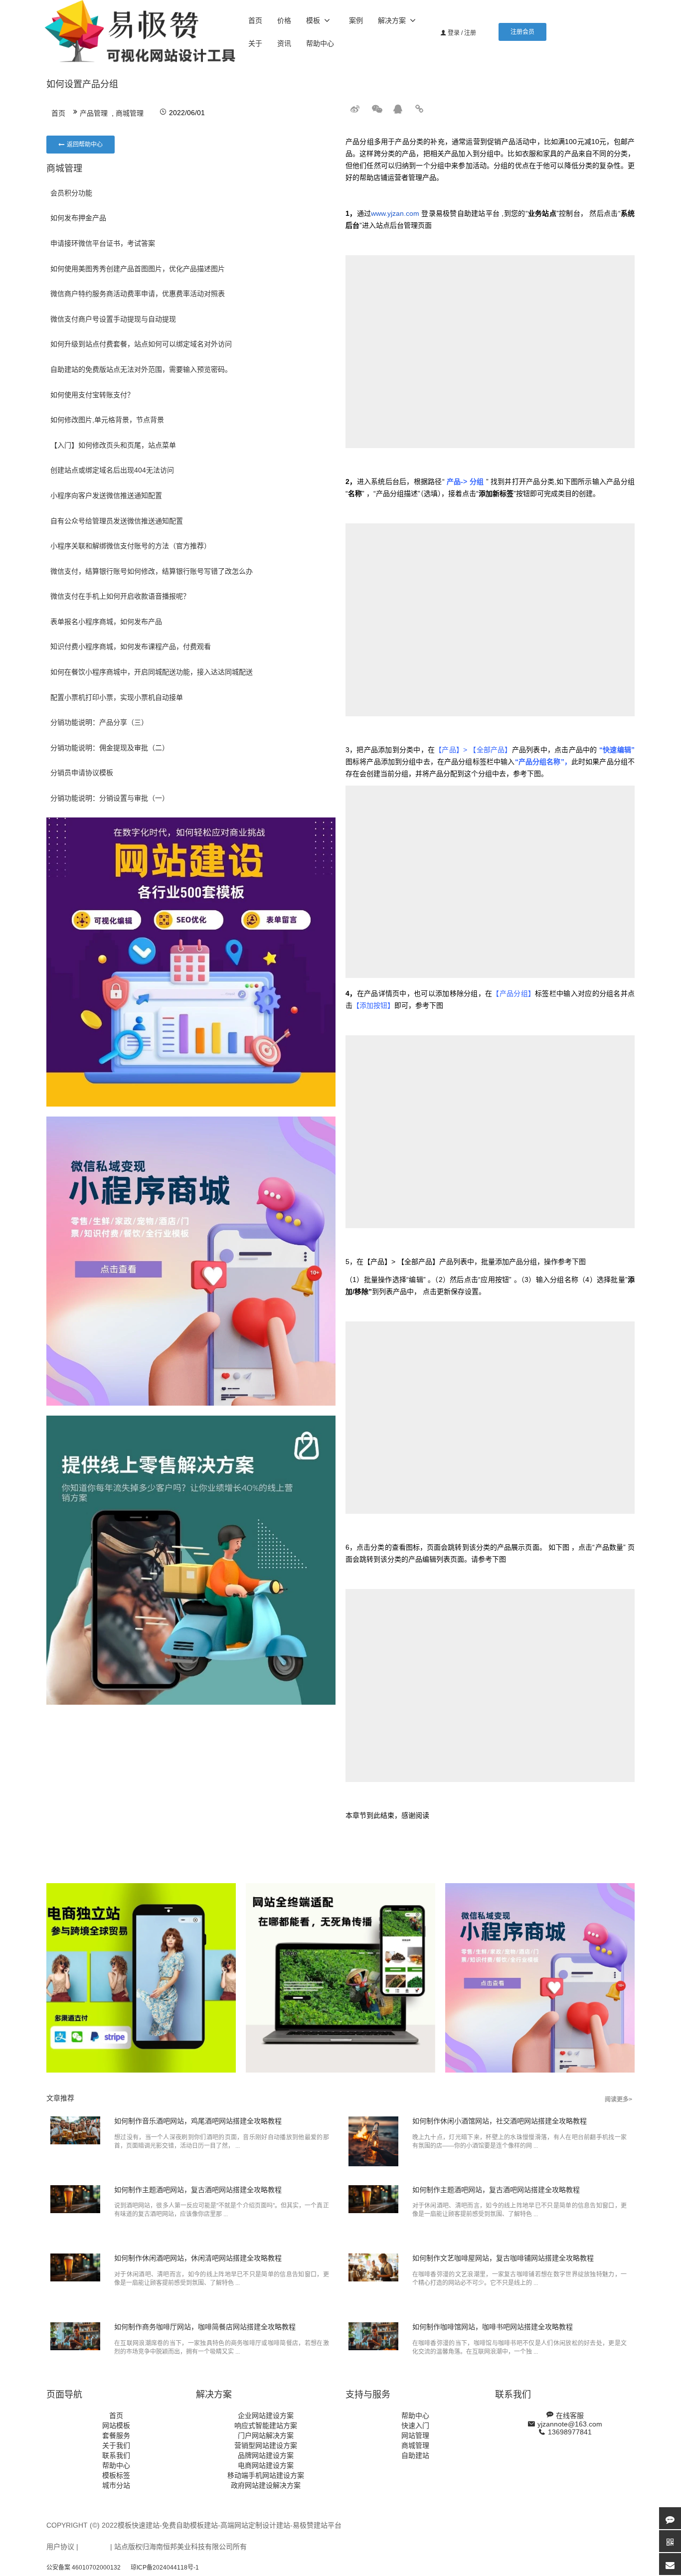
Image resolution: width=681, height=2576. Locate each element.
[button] (522, 32)
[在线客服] (670, 2518)
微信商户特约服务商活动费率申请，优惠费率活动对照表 (138, 294)
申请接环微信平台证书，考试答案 (103, 243)
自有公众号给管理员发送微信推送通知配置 (117, 521)
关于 (255, 43)
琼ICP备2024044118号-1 (165, 2568)
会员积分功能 (71, 193)
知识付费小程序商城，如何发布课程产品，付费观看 (131, 646)
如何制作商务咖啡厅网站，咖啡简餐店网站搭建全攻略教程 (205, 2327)
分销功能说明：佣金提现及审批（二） (110, 748)
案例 (356, 20)
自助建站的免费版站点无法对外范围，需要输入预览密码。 (141, 369)
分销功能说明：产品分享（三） (99, 722)
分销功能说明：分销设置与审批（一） (110, 798)
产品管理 (94, 113)
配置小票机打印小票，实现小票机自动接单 (117, 697)
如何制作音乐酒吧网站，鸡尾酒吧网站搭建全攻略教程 (198, 2121)
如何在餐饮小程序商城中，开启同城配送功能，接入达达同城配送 (152, 672)
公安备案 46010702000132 (84, 2568)
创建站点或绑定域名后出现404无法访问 (112, 470)
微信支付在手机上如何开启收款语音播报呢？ (120, 596)
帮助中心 (320, 43)
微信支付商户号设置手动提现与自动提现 (113, 319)
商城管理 (130, 113)
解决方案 (392, 20)
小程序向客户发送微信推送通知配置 (106, 495)
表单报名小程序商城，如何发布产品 (106, 622)
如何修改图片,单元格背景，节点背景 (107, 420)
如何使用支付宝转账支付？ (92, 395)
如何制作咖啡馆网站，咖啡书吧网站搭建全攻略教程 (493, 2327)
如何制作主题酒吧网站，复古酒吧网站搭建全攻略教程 (198, 2190)
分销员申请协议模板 (82, 773)
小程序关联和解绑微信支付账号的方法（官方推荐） (131, 546)
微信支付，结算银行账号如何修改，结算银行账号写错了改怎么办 (152, 571)
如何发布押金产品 (78, 218)
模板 (313, 20)
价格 (284, 20)
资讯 (284, 43)
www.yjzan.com (395, 213)
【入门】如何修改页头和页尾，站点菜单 (113, 445)
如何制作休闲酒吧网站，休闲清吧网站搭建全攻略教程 (198, 2258)
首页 (255, 20)
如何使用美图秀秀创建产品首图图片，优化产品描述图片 (138, 269)
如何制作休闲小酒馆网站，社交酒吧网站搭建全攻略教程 (500, 2121)
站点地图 (94, 2547)
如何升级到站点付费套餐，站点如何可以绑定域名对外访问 (141, 344)
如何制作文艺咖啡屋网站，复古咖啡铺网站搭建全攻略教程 (503, 2258)
